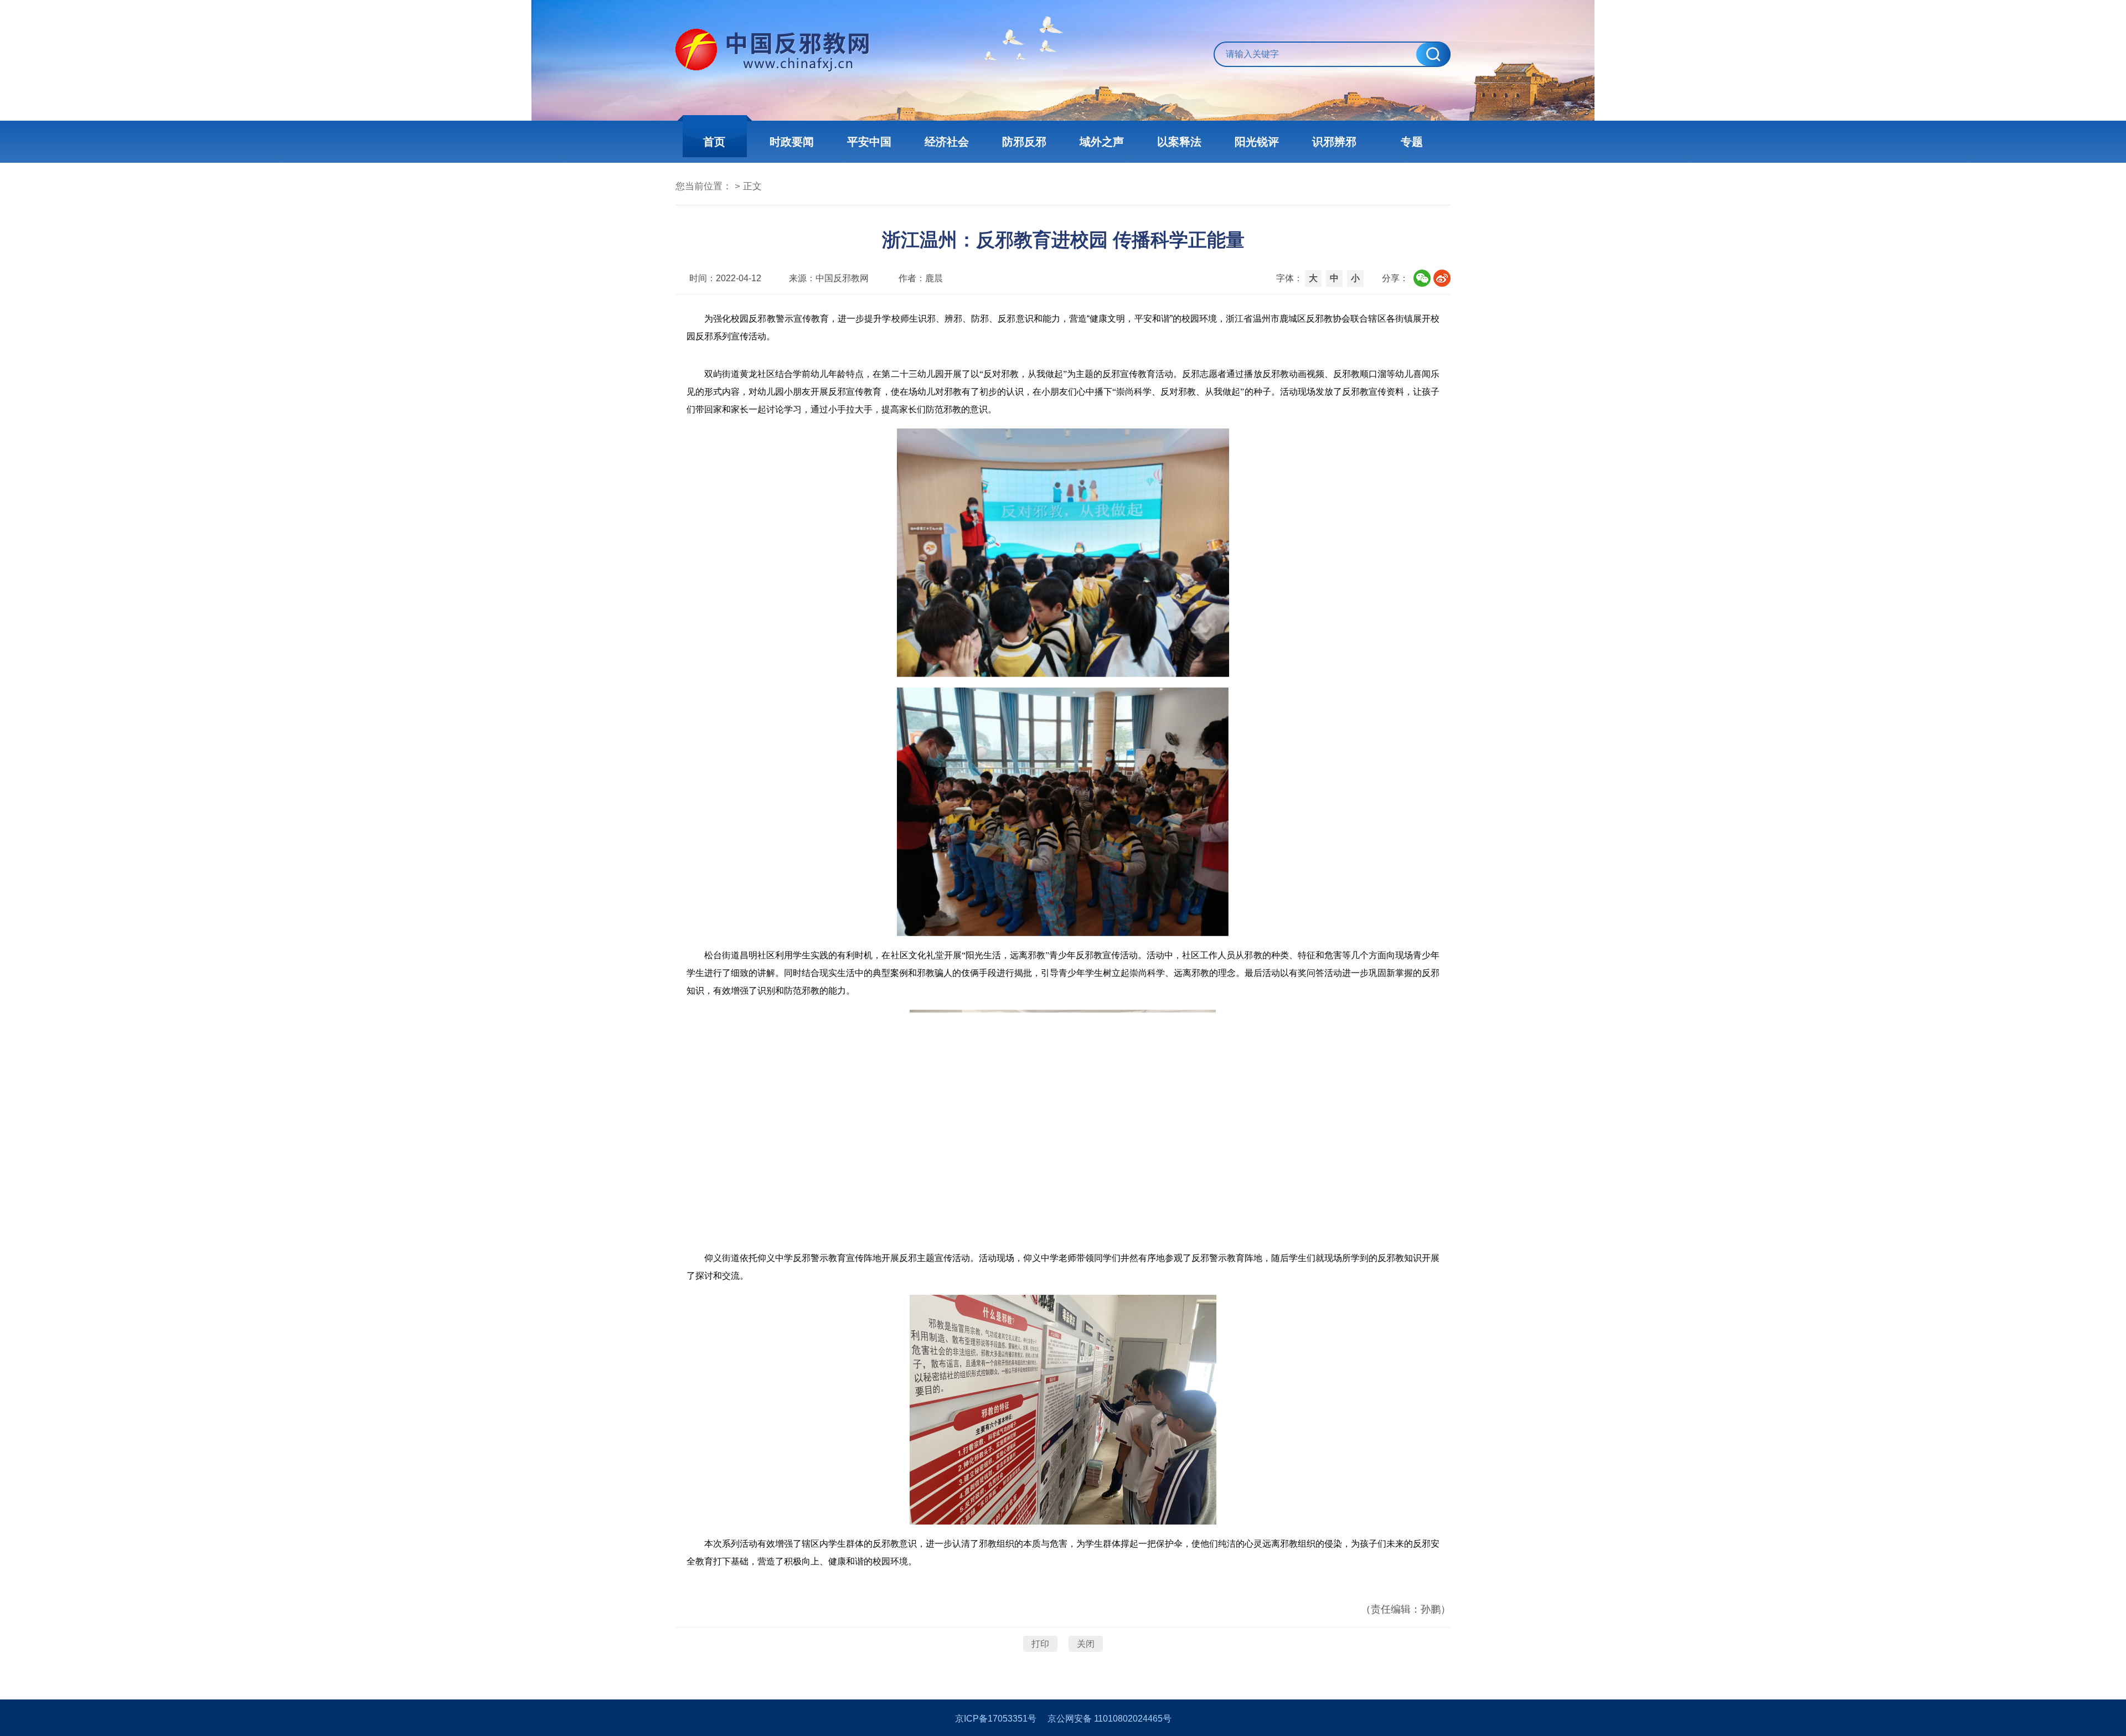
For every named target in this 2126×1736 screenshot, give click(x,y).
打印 (1040, 1644)
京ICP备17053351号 (996, 1719)
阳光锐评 (1257, 142)
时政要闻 (792, 142)
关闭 (1086, 1644)
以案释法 (1179, 142)
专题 (1412, 142)
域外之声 (1102, 142)
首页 (714, 142)
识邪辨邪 (1334, 142)
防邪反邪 (1024, 142)
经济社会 (947, 142)
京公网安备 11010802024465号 (1110, 1719)
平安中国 (869, 142)
